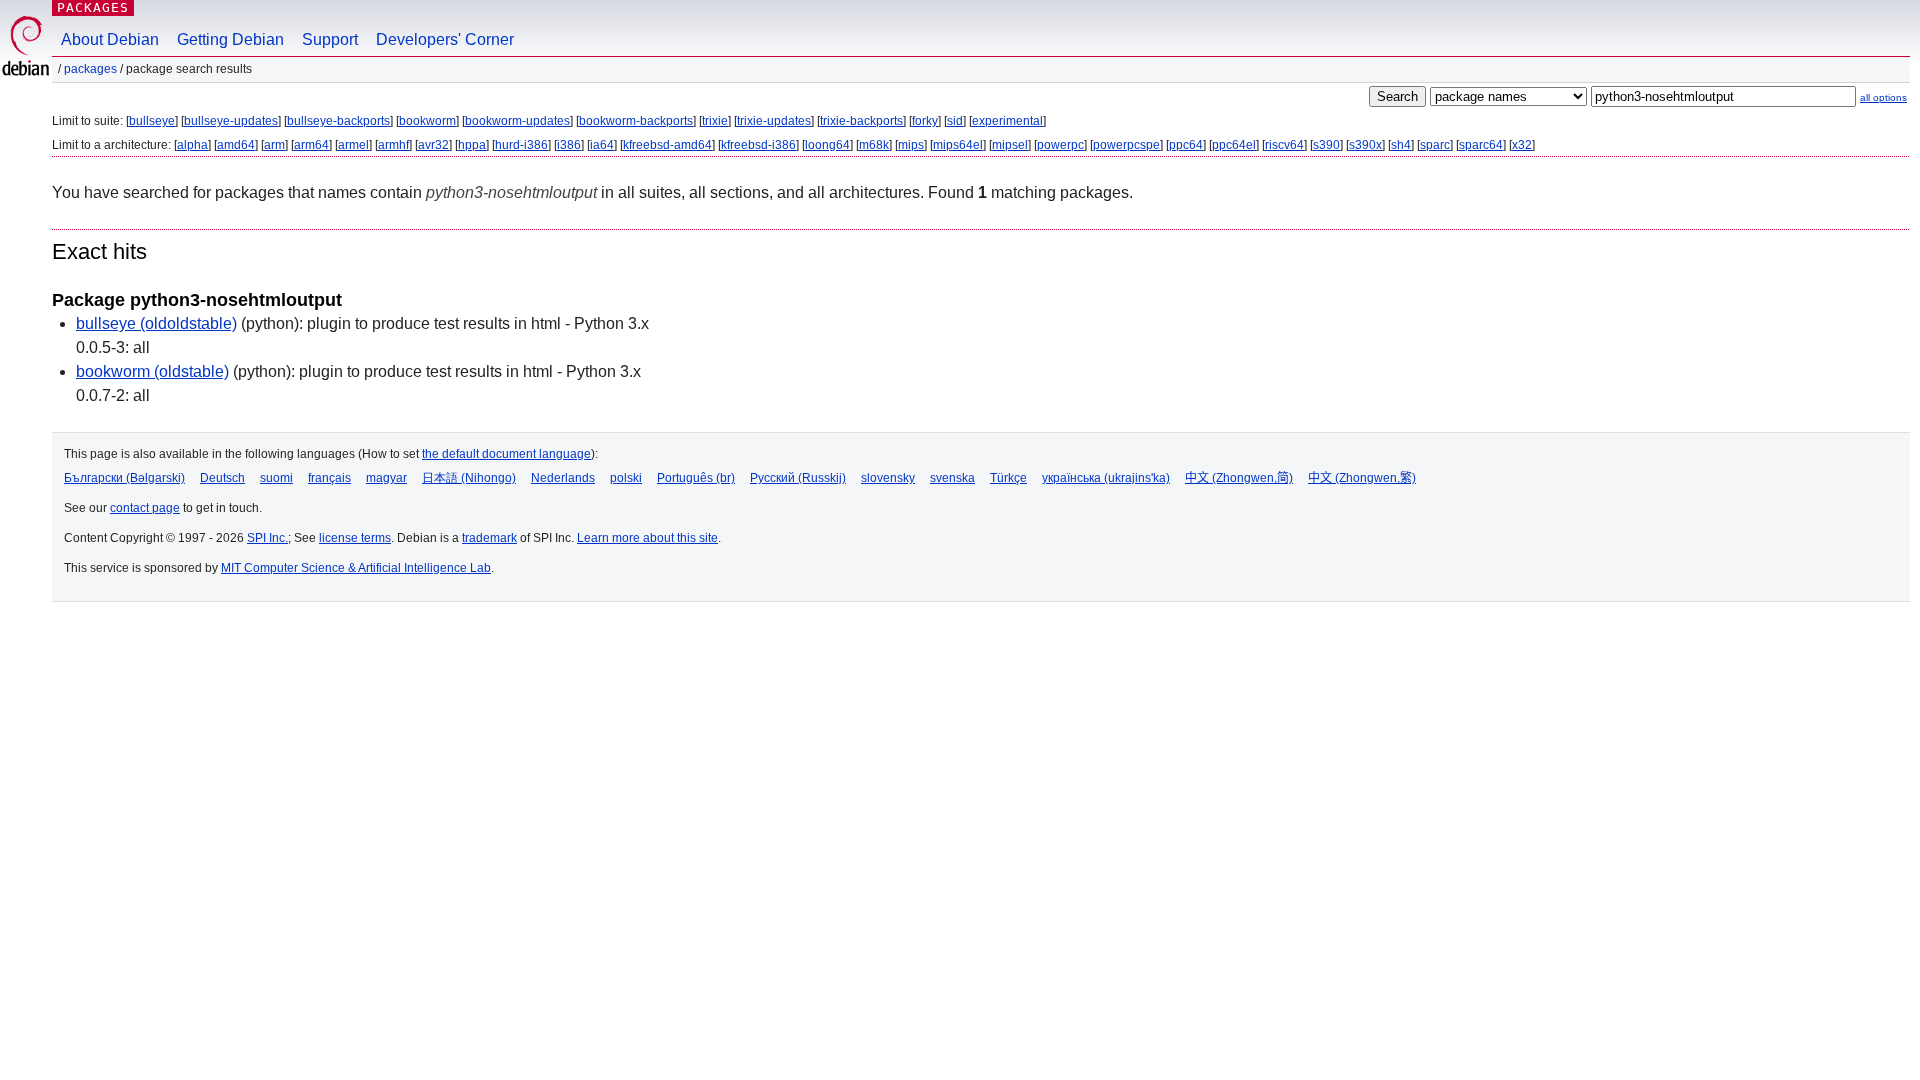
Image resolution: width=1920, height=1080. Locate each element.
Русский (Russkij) (798, 478)
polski (626, 478)
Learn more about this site (647, 538)
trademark (489, 538)
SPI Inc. (267, 538)
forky (925, 121)
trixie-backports (861, 121)
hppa (472, 145)
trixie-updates (774, 121)
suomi (276, 478)
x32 (1522, 145)
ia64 (602, 145)
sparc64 (1481, 145)
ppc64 (1186, 145)
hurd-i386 (521, 145)
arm (274, 145)
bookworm (427, 121)
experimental (1007, 121)
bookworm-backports (636, 121)
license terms (355, 538)
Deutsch (222, 478)
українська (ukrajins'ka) (1106, 478)
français (329, 478)
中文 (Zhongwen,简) (1239, 478)
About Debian (110, 39)
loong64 (827, 145)
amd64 (236, 145)
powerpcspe (1126, 145)
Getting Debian (230, 39)
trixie (715, 121)
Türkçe (1008, 478)
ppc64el (1234, 145)
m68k (874, 145)
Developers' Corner (445, 39)
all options (1883, 97)
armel (353, 145)
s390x (1365, 145)
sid (955, 121)
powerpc (1060, 145)
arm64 (311, 145)
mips (911, 145)
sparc (1435, 145)
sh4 (1401, 145)
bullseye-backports (338, 121)
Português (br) (696, 478)
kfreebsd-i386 (758, 145)
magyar (386, 478)
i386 (569, 145)
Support (330, 39)
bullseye (152, 121)
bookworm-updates (517, 121)
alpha (192, 145)
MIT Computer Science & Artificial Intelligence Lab (356, 568)
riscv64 (1284, 145)
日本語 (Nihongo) (469, 478)
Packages (93, 7)
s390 (1326, 145)
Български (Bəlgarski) (124, 478)
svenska (952, 478)
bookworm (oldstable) (152, 371)
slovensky (888, 478)
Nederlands (563, 478)
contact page (145, 508)
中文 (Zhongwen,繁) (1362, 478)
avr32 (433, 145)
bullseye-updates (231, 121)
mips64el (958, 145)
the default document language (506, 454)
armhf (393, 145)
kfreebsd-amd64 (667, 145)
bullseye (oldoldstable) (156, 323)
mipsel (1010, 145)
